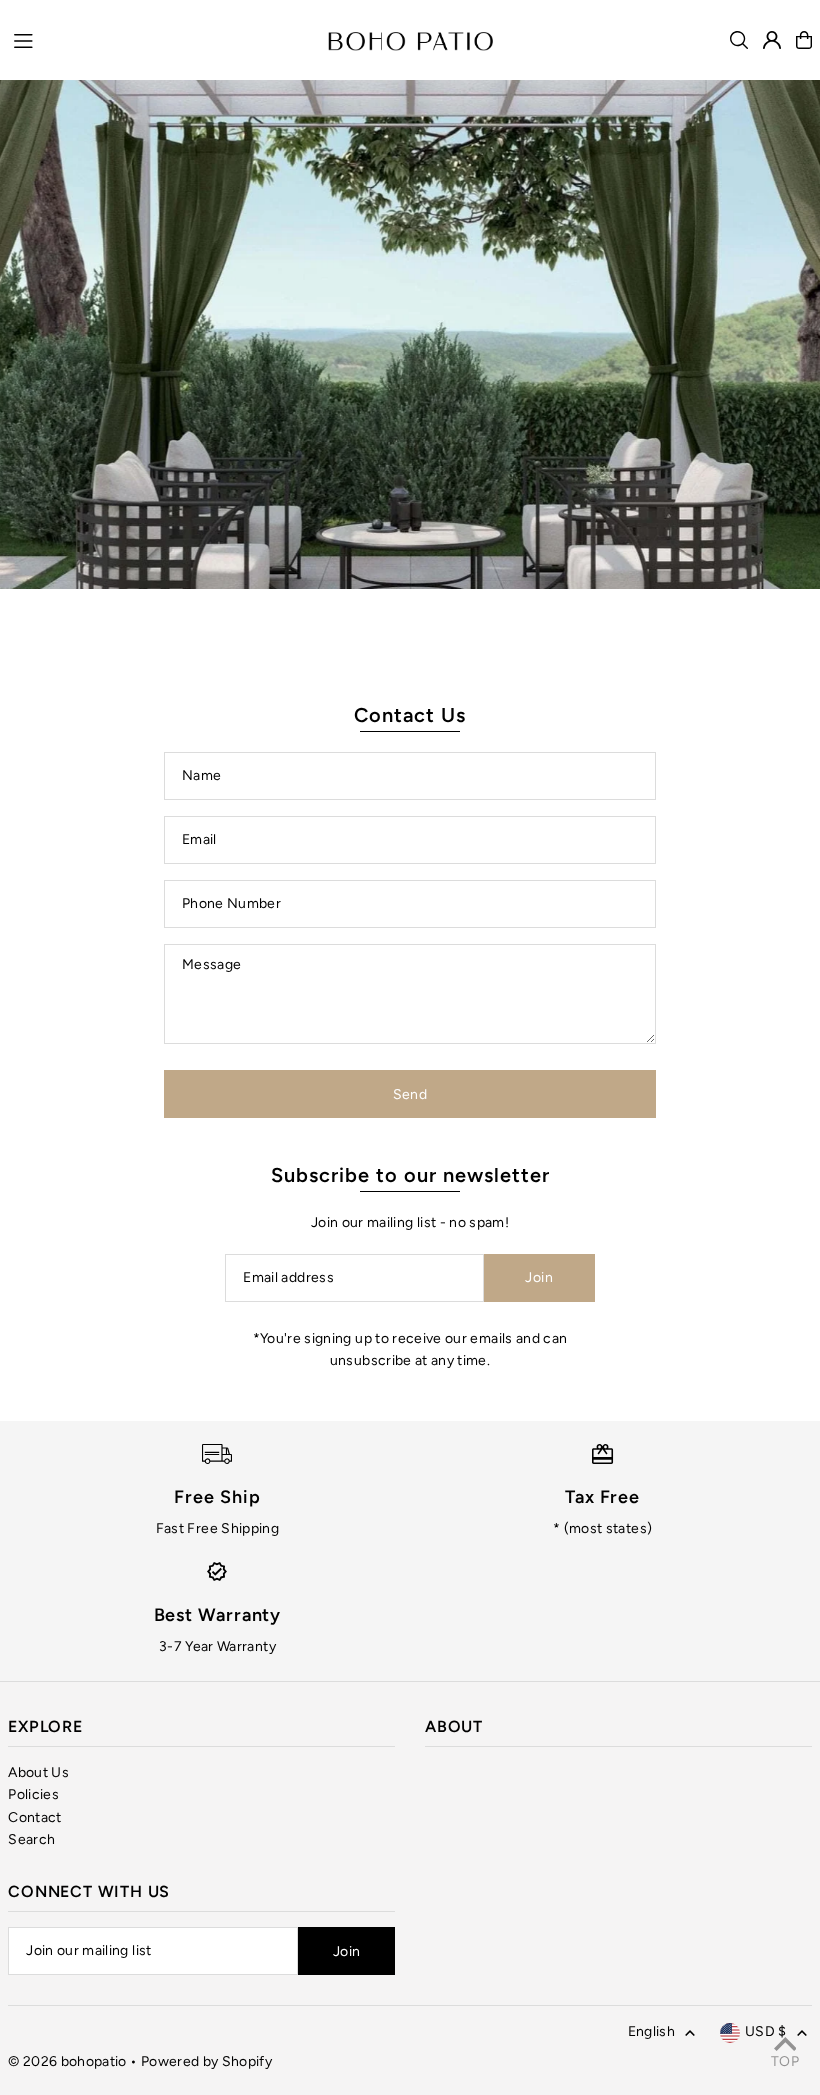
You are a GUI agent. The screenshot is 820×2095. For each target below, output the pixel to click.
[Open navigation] (160, 39)
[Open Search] (739, 40)
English (651, 2031)
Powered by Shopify (206, 2061)
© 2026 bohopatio (67, 2061)
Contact (34, 1817)
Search (31, 1839)
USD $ (766, 2031)
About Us (38, 1772)
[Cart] (804, 40)
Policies (33, 1794)
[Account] (772, 40)
